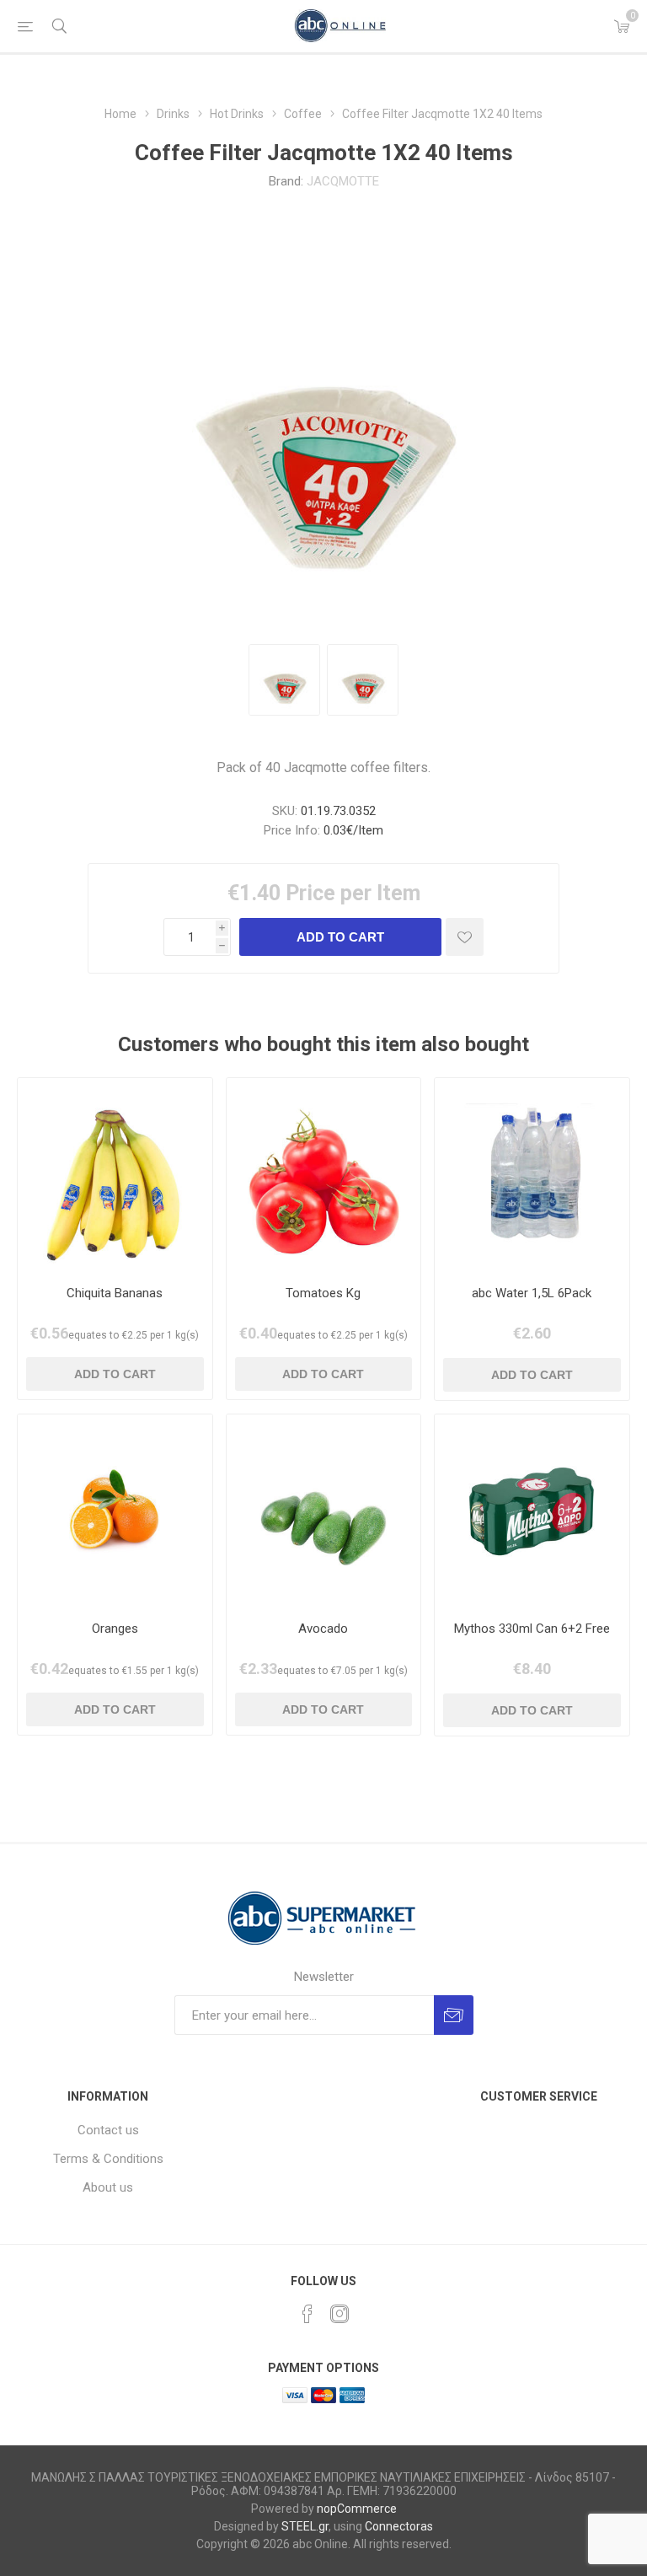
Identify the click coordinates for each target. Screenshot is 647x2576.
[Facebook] (307, 2314)
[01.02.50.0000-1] (324, 1175)
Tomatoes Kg (323, 1293)
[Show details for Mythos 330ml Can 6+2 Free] (532, 1512)
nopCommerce (357, 2509)
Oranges (115, 1629)
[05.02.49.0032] (115, 1175)
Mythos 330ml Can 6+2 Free (532, 1629)
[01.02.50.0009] (115, 1512)
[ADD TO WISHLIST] (465, 937)
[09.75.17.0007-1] (532, 1175)
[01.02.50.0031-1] (324, 1512)
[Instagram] (340, 2314)
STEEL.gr (305, 2526)
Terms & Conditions (108, 2159)
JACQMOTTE (343, 181)
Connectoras (399, 2526)
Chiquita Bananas (115, 1293)
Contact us (108, 2130)
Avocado (323, 1629)
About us (108, 2187)
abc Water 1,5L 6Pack (532, 1293)
